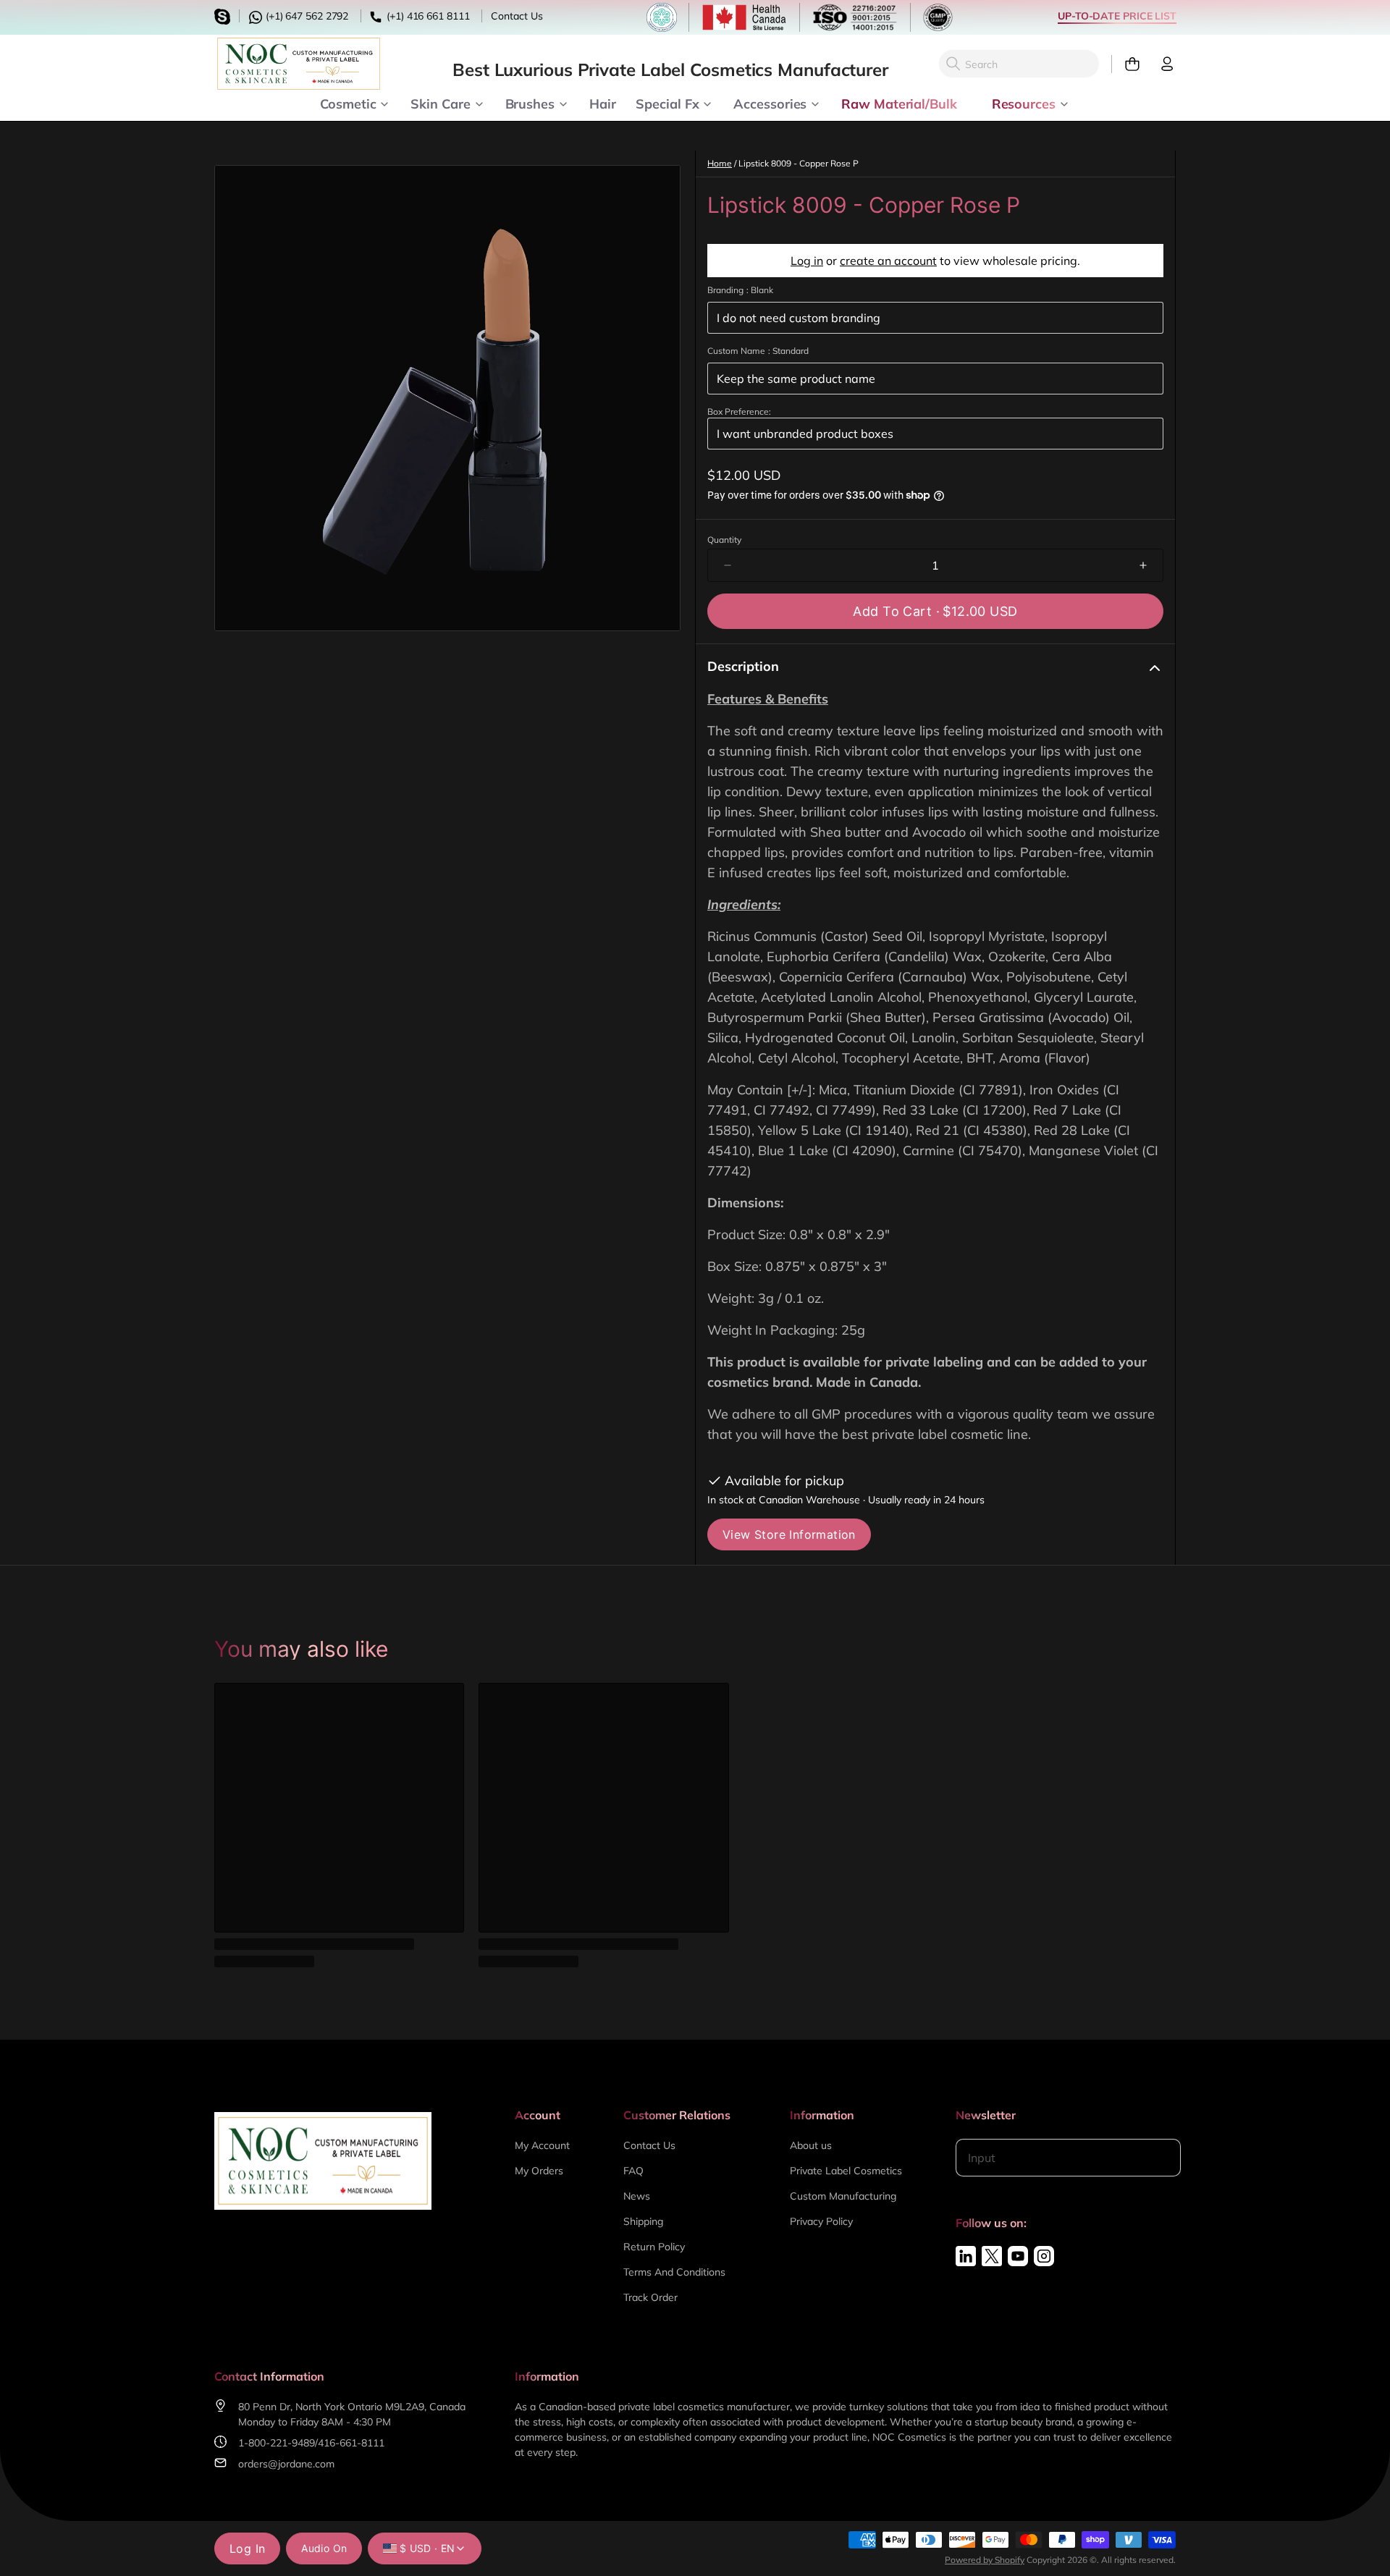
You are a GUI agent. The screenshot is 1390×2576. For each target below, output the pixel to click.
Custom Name (758, 351)
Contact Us (517, 16)
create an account (888, 261)
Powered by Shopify (985, 2560)
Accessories (770, 103)
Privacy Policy (821, 2221)
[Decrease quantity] (728, 565)
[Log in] (1161, 64)
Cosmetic (348, 103)
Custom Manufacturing (843, 2196)
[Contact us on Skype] (224, 15)
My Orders (539, 2171)
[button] (935, 611)
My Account (542, 2145)
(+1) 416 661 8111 (426, 16)
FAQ (633, 2171)
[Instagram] (1044, 2256)
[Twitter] (992, 2256)
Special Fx (667, 103)
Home (720, 163)
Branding (740, 290)
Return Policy (654, 2247)
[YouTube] (1018, 2256)
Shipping (643, 2221)
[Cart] (1126, 64)
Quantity (724, 540)
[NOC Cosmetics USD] (299, 64)
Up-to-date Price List (1117, 16)
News (637, 2196)
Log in (807, 261)
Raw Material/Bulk (899, 103)
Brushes (530, 103)
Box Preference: (739, 411)
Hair (603, 103)
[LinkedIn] (966, 2256)
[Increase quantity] (1143, 565)
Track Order (650, 2297)
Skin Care (440, 103)
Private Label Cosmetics (846, 2171)
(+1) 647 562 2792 (306, 16)
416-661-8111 (351, 2443)
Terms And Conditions (674, 2272)
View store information (789, 1534)
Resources (1024, 103)
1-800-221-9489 (277, 2443)
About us (811, 2145)
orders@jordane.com (286, 2464)
